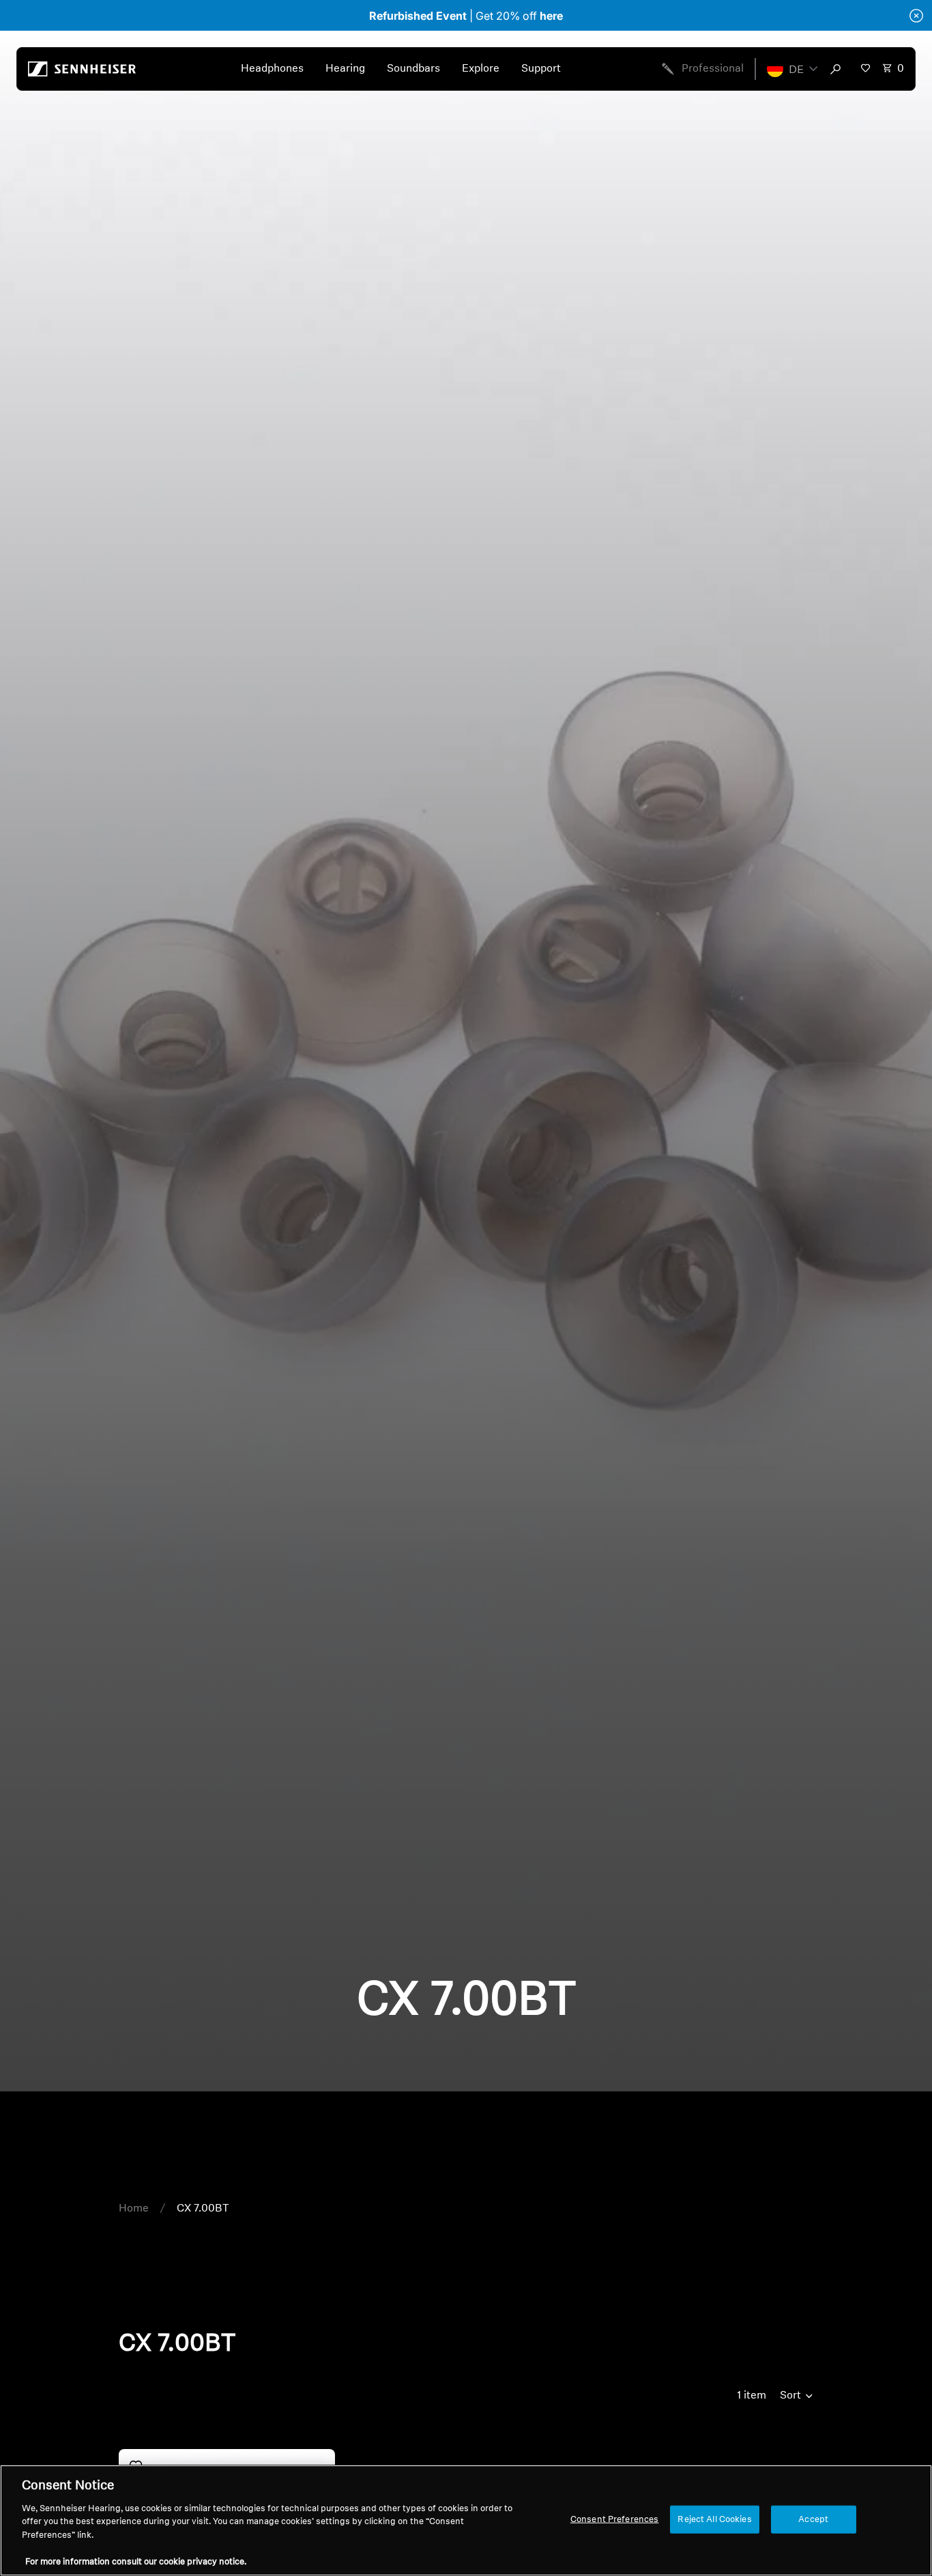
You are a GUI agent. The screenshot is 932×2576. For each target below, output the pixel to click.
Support (541, 69)
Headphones (272, 69)
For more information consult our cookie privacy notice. (136, 2562)
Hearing (345, 69)
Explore (481, 69)
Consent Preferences (614, 2519)
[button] (792, 69)
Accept (813, 2519)
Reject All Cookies (714, 2519)
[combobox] (839, 69)
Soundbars (413, 69)
